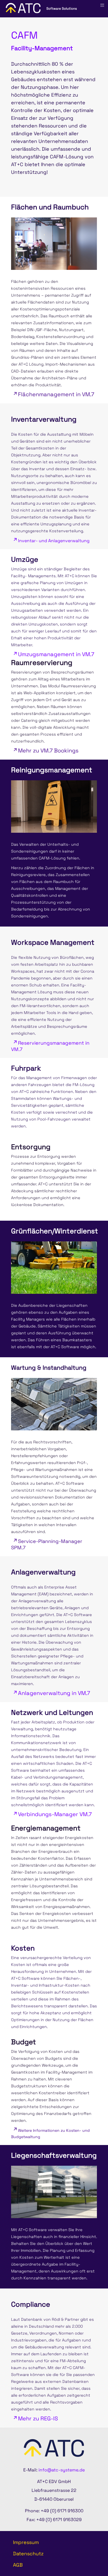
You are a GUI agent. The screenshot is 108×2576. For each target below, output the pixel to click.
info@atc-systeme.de (62, 2470)
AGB (18, 2565)
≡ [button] (102, 5)
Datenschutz (28, 2554)
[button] (89, 2557)
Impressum (26, 2542)
